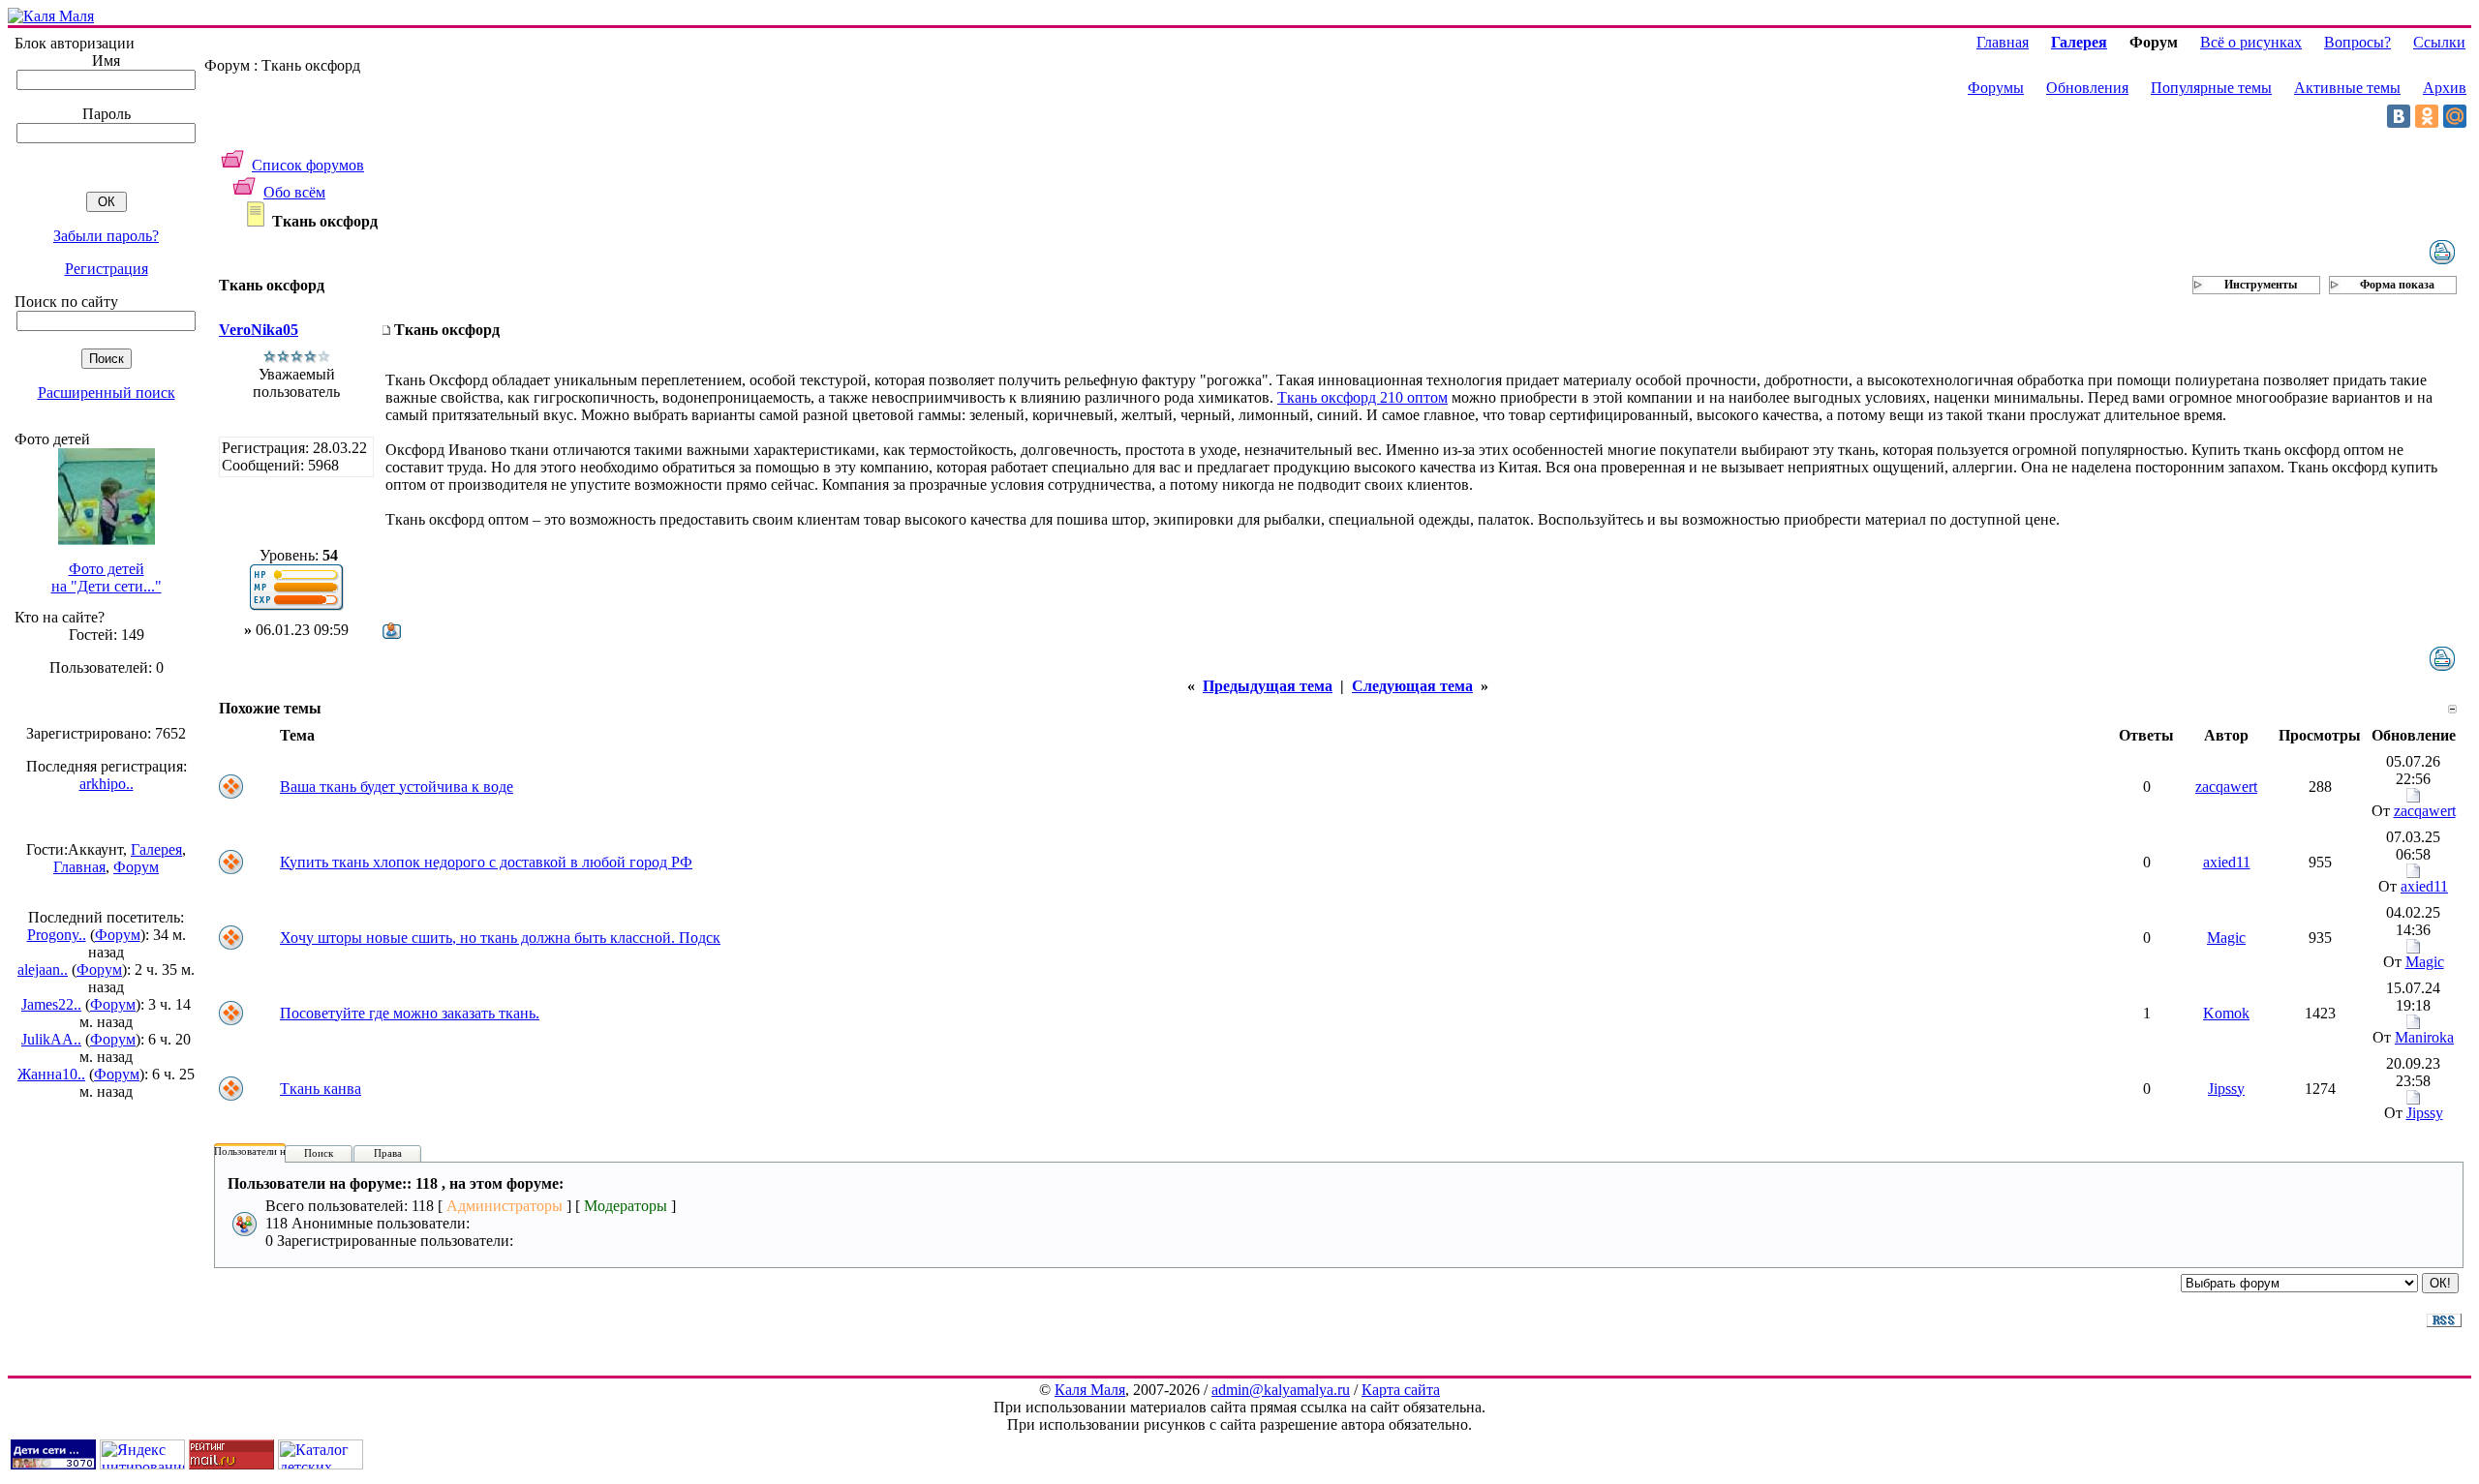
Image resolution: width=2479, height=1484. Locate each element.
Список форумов (308, 165)
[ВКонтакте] (2399, 116)
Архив (2445, 88)
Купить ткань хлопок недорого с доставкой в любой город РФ (486, 862)
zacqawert (2226, 787)
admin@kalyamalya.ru (1281, 1390)
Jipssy (2226, 1089)
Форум (136, 867)
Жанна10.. (51, 1074)
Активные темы (2347, 88)
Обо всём (294, 192)
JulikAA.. (51, 1039)
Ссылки (2439, 42)
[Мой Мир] (2455, 116)
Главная (79, 867)
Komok (2226, 1013)
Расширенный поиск (107, 393)
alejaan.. (43, 969)
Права (388, 1153)
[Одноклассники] (2427, 116)
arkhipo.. (107, 784)
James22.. (51, 1004)
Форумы (1996, 88)
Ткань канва (321, 1089)
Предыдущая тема (1268, 686)
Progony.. (57, 935)
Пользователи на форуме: (273, 1151)
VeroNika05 (259, 330)
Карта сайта (1401, 1390)
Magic (2226, 938)
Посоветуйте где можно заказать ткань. (410, 1013)
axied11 (2227, 862)
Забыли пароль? (106, 236)
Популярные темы (2211, 88)
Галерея (156, 849)
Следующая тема (1412, 686)
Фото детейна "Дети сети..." (107, 577)
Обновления (2087, 88)
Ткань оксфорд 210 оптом (1362, 397)
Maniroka (2424, 1037)
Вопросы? (2357, 42)
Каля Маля (1090, 1390)
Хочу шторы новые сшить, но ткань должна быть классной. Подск (500, 938)
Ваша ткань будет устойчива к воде (397, 787)
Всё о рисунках (2251, 42)
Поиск (319, 1153)
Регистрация (107, 269)
